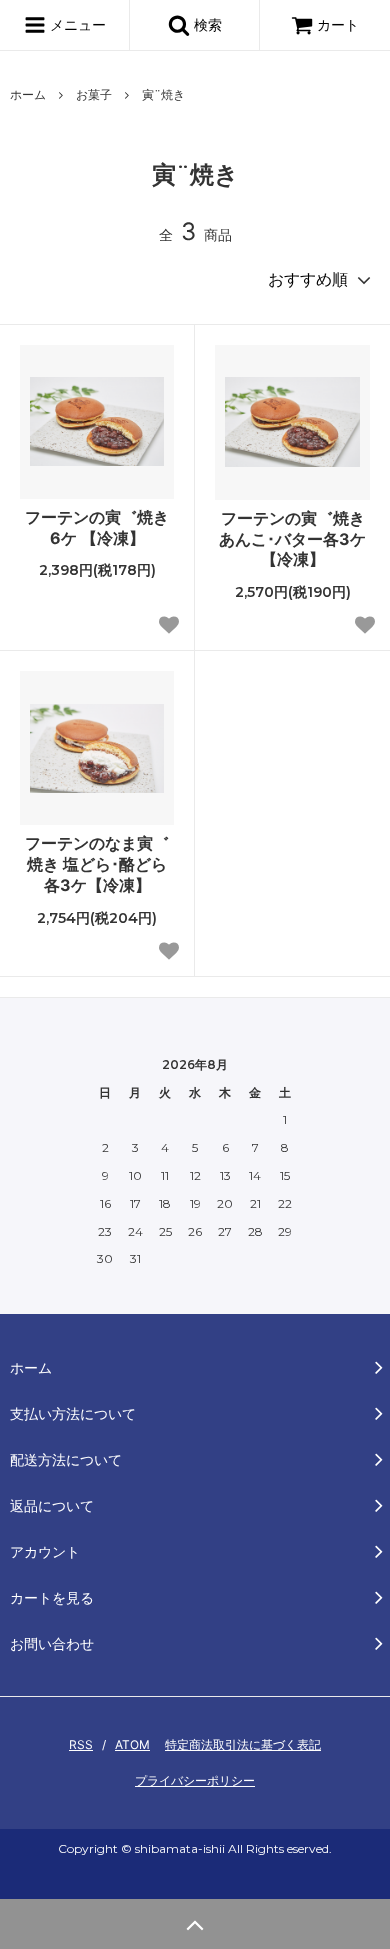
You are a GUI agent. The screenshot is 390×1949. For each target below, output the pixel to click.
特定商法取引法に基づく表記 (243, 1744)
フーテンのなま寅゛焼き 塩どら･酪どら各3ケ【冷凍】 (97, 864)
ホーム (28, 94)
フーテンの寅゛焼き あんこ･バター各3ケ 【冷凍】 (292, 539)
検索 (206, 24)
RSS (81, 1744)
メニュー (76, 24)
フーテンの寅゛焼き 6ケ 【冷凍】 (97, 527)
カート (338, 24)
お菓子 (94, 94)
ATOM (132, 1744)
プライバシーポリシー (195, 1780)
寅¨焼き (163, 94)
